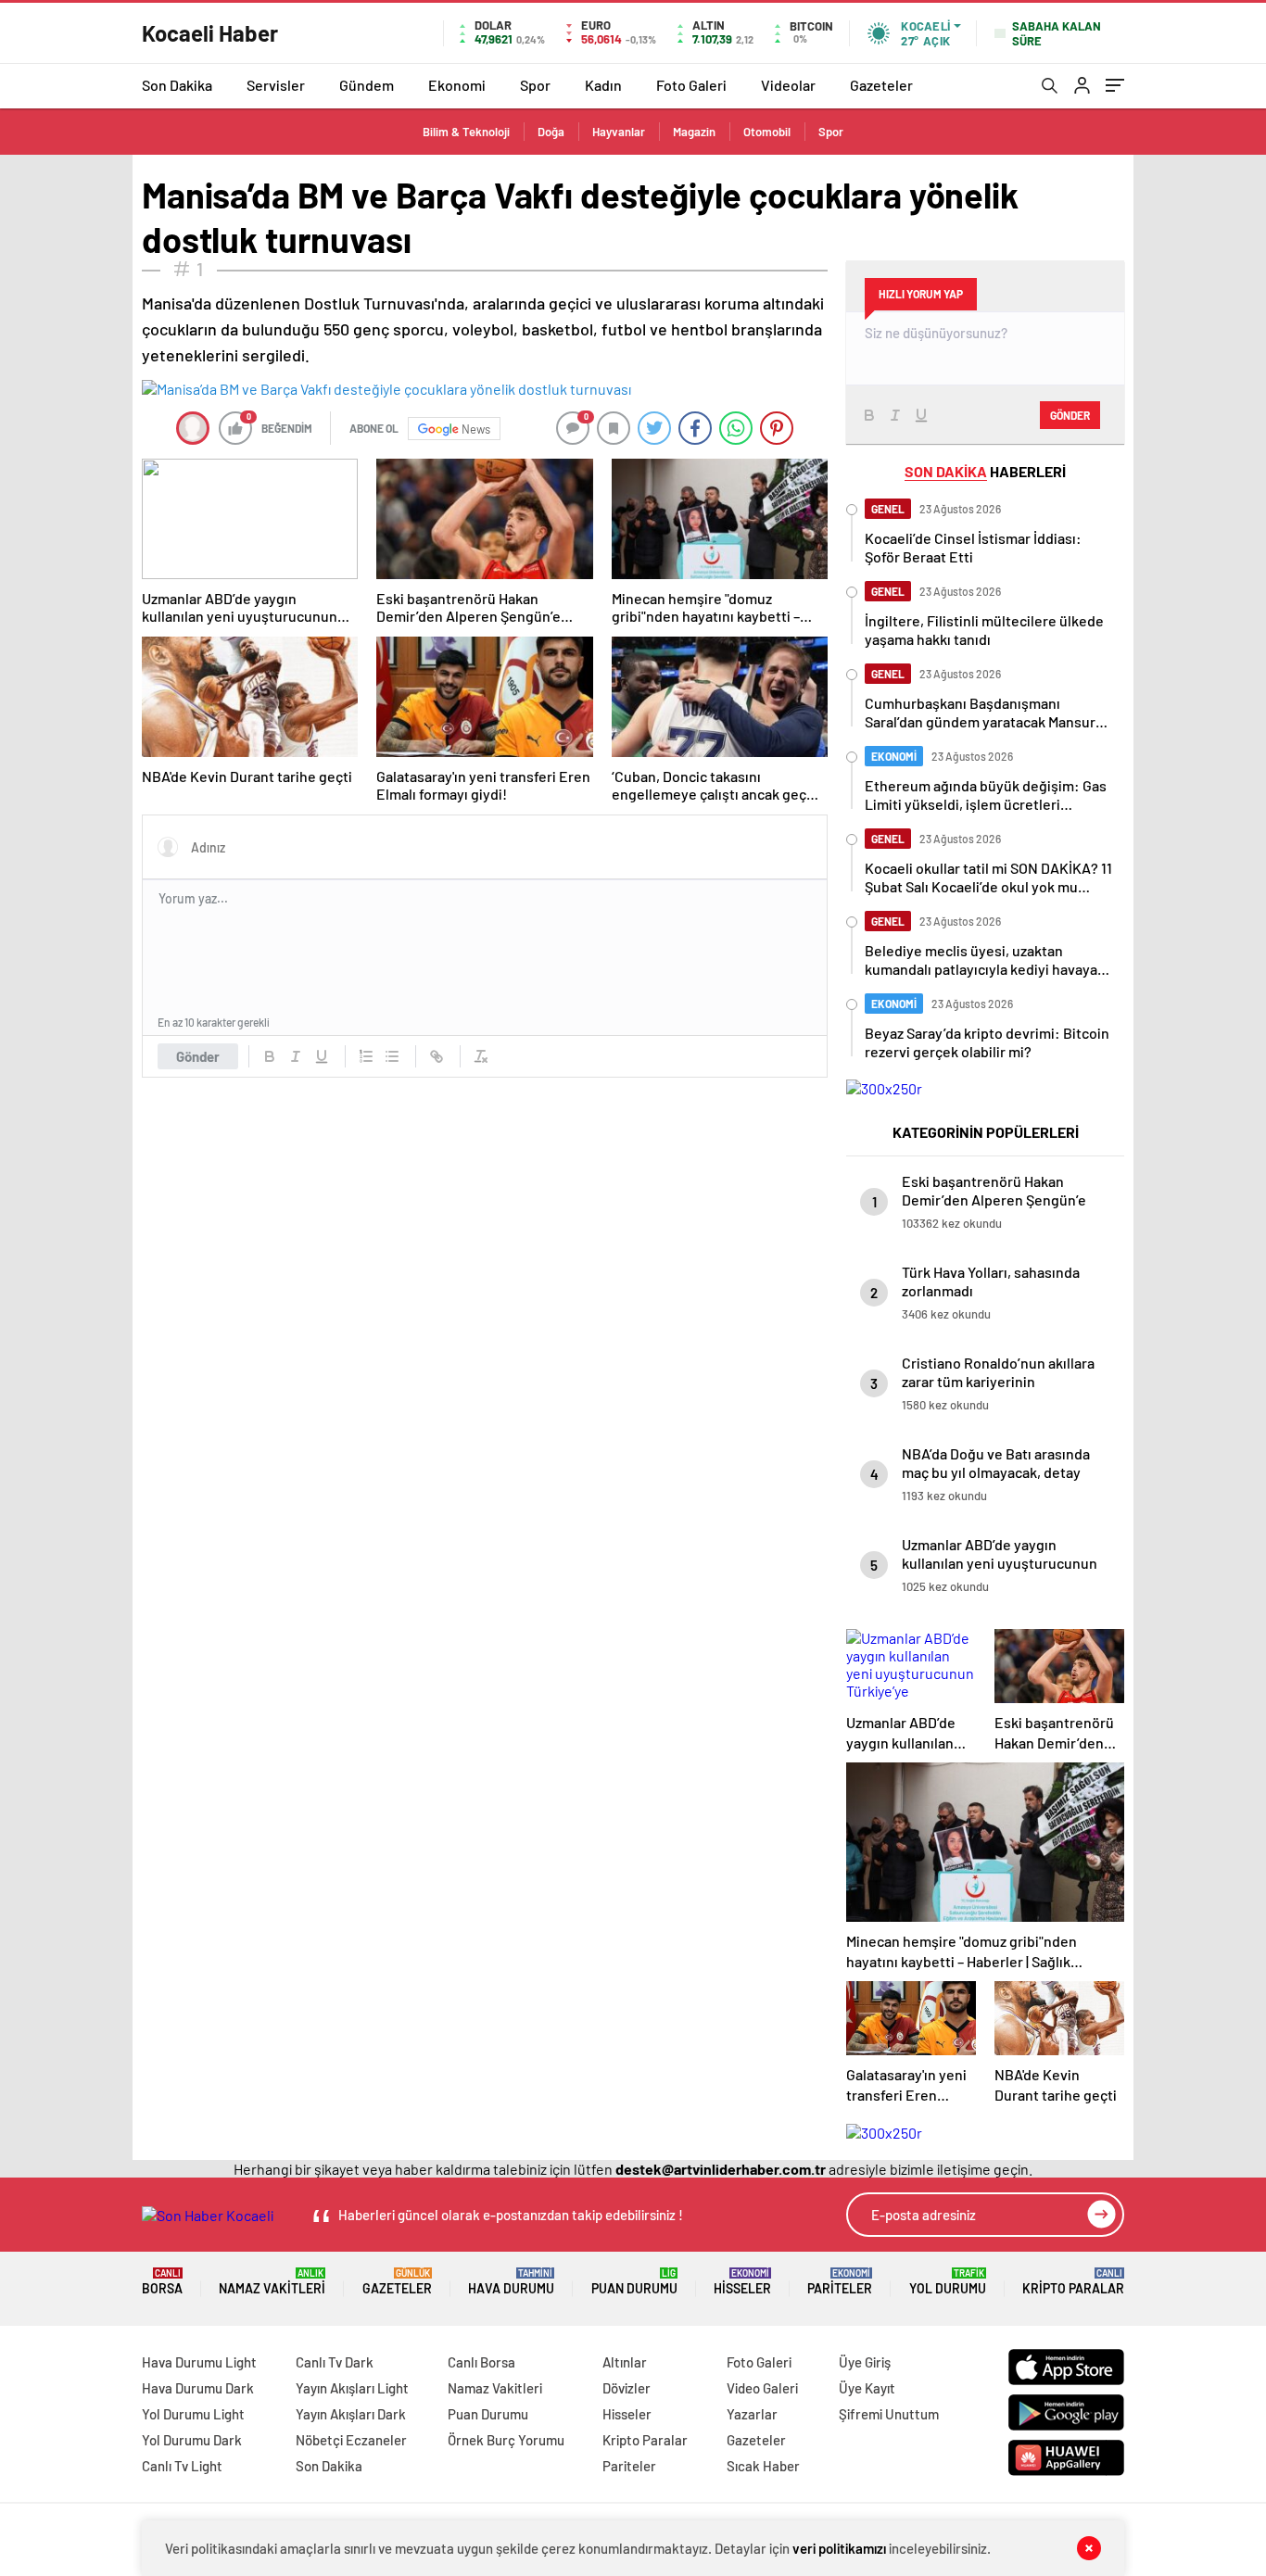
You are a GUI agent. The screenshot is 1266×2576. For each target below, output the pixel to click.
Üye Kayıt (867, 2388)
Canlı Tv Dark (335, 2362)
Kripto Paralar (1073, 2282)
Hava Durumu (511, 2282)
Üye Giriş (865, 2362)
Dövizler (627, 2388)
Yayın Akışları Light (352, 2388)
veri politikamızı (839, 2548)
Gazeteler (881, 85)
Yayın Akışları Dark (351, 2414)
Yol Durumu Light (193, 2414)
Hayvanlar (619, 132)
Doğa (551, 132)
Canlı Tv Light (182, 2466)
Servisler (276, 85)
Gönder (198, 1056)
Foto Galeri (691, 85)
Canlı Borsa (481, 2362)
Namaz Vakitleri (272, 2282)
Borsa (162, 2282)
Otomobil (767, 132)
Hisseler (742, 2282)
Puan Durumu (634, 2282)
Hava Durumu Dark (198, 2388)
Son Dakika (177, 85)
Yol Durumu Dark (192, 2440)
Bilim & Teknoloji (466, 132)
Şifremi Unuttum (889, 2414)
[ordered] (366, 1056)
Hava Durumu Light (199, 2362)
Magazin (694, 132)
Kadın (603, 85)
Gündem (367, 85)
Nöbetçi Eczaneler (351, 2440)
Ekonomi (457, 85)
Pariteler (840, 2282)
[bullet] (392, 1056)
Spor (535, 85)
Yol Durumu (948, 2282)
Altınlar (625, 2362)
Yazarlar (752, 2414)
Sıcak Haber (763, 2466)
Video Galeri (762, 2388)
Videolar (788, 85)
